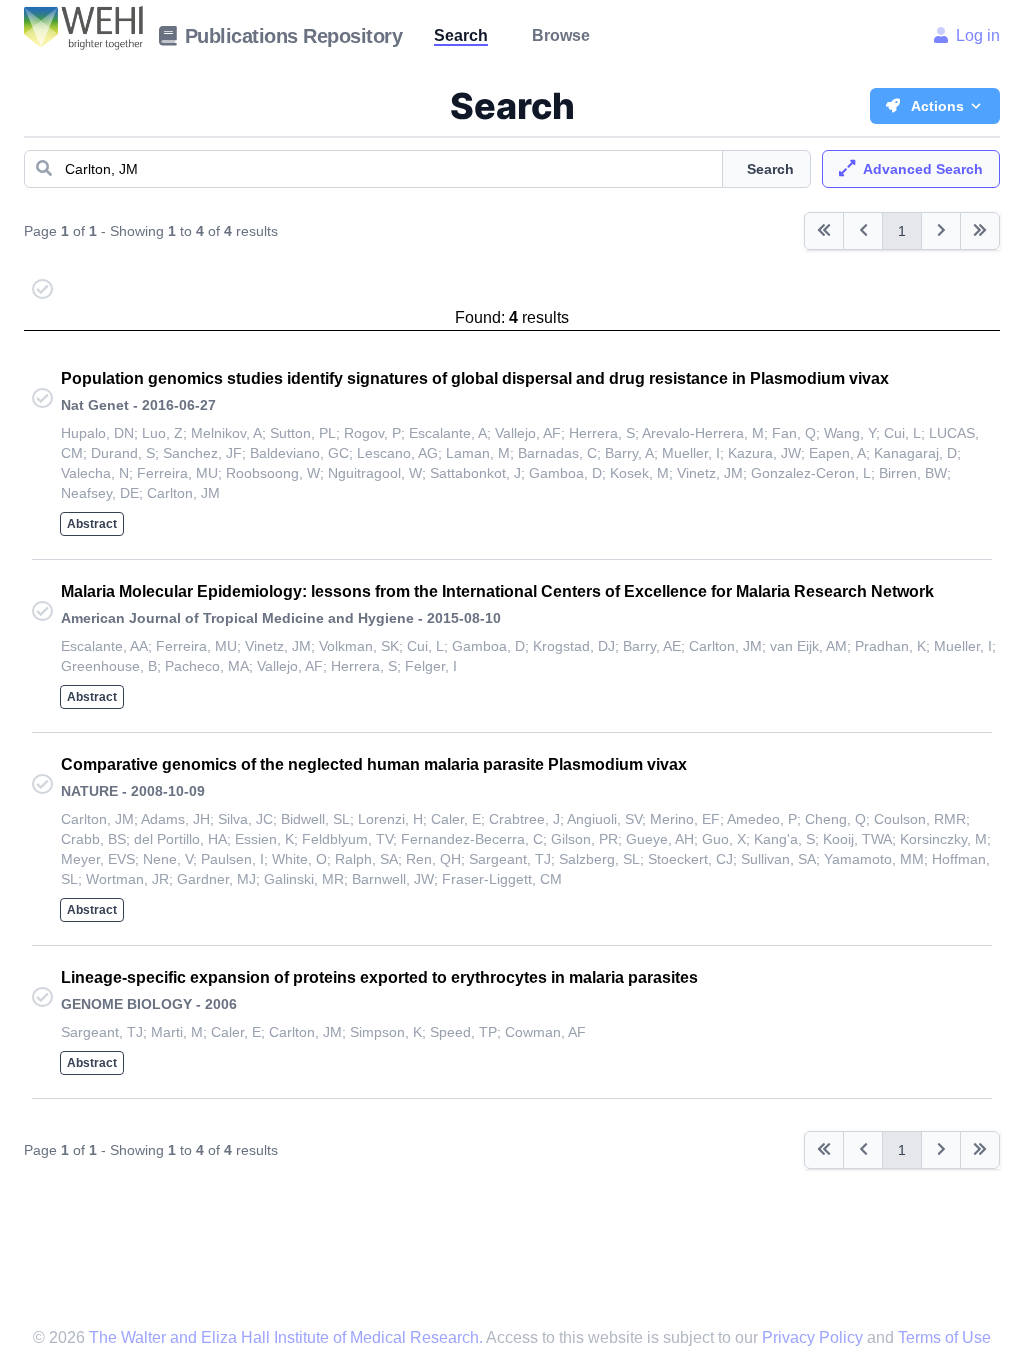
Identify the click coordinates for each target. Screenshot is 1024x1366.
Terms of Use (944, 1337)
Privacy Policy (814, 1337)
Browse (561, 35)
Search (461, 35)
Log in (978, 35)
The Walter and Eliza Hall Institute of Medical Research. (285, 1337)
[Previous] (824, 231)
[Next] (941, 231)
